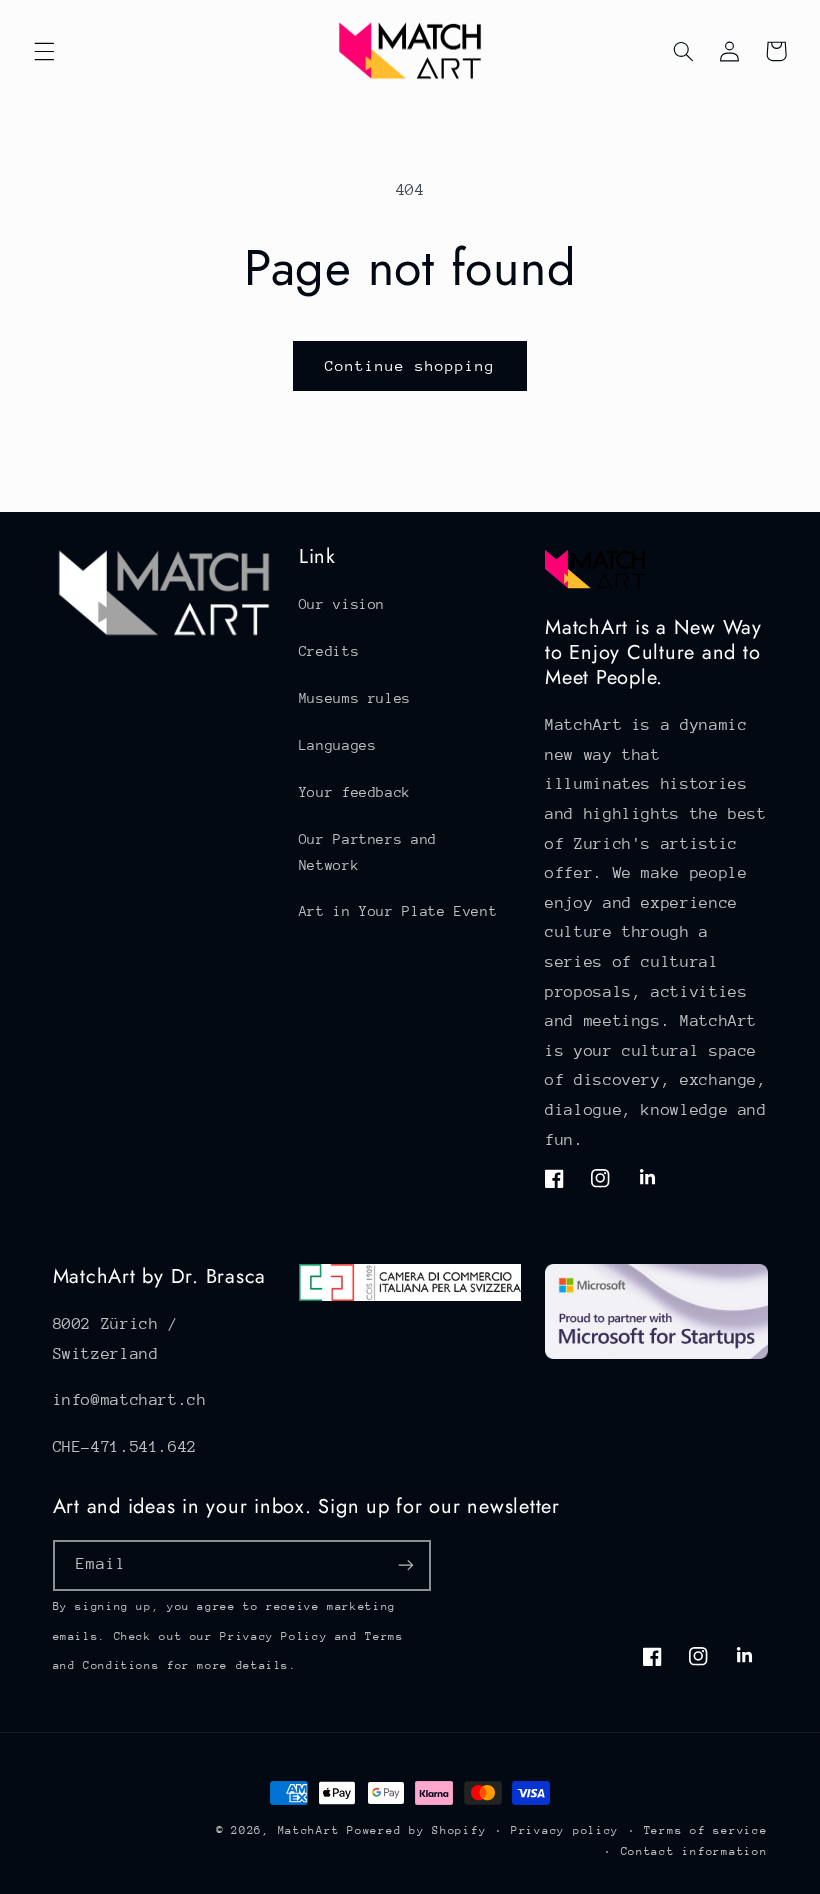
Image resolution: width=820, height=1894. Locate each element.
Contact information (694, 1851)
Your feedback (355, 792)
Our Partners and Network (368, 852)
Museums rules (355, 698)
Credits (329, 651)
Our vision (342, 604)
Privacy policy (565, 1830)
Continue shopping (410, 365)
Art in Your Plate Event (398, 911)
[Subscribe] (405, 1565)
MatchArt (309, 1830)
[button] (44, 51)
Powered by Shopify (416, 1830)
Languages (338, 745)
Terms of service (706, 1830)
